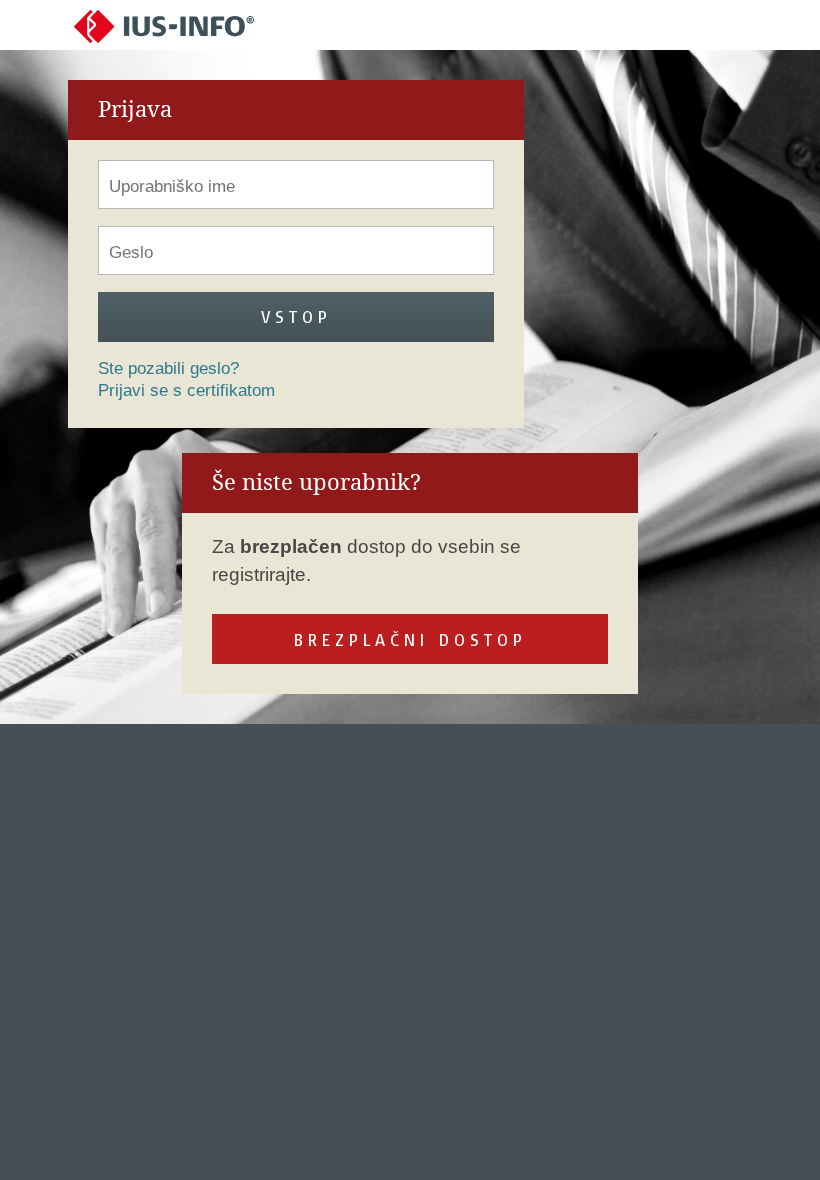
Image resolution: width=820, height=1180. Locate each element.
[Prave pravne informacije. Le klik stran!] (164, 25)
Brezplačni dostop (410, 639)
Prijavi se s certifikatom (186, 390)
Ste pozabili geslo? (168, 368)
